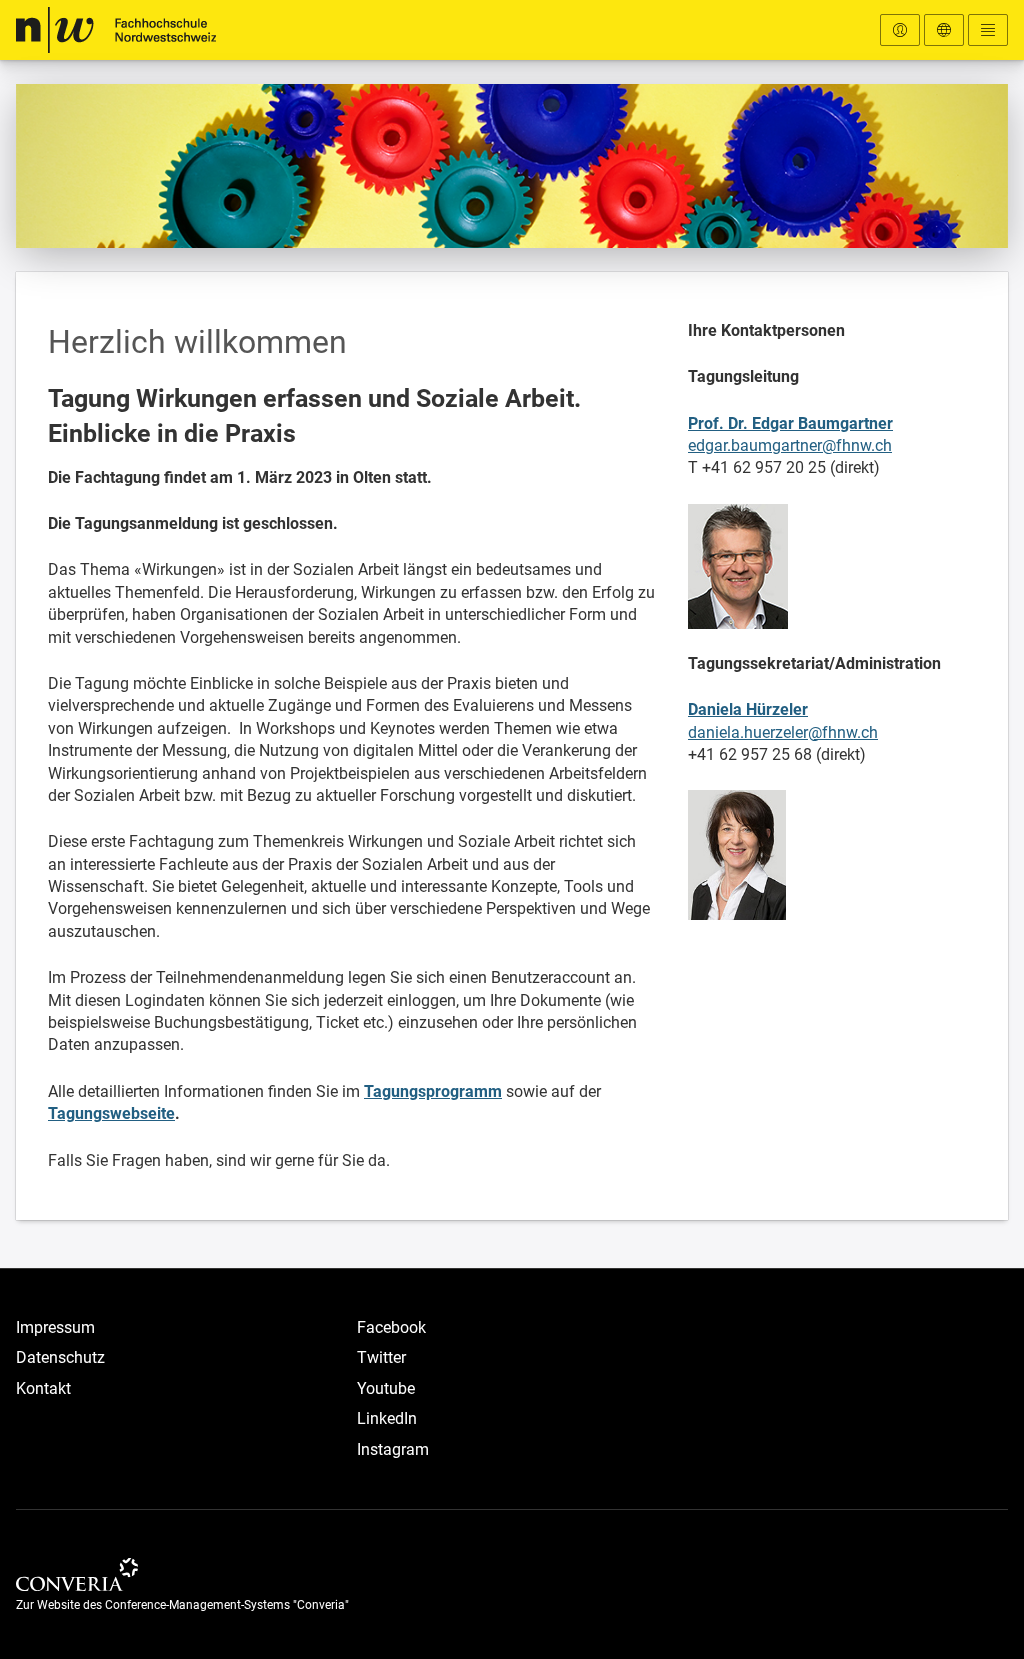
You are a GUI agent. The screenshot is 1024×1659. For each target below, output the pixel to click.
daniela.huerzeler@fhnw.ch (783, 732)
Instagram (393, 1449)
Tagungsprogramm (433, 1091)
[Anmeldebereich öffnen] (900, 30)
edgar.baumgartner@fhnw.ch (790, 445)
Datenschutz (60, 1357)
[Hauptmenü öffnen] (988, 30)
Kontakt (43, 1388)
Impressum (55, 1327)
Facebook (391, 1327)
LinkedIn (387, 1418)
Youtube (386, 1388)
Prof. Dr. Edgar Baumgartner (790, 423)
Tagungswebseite (111, 1113)
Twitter (381, 1357)
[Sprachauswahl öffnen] (944, 30)
